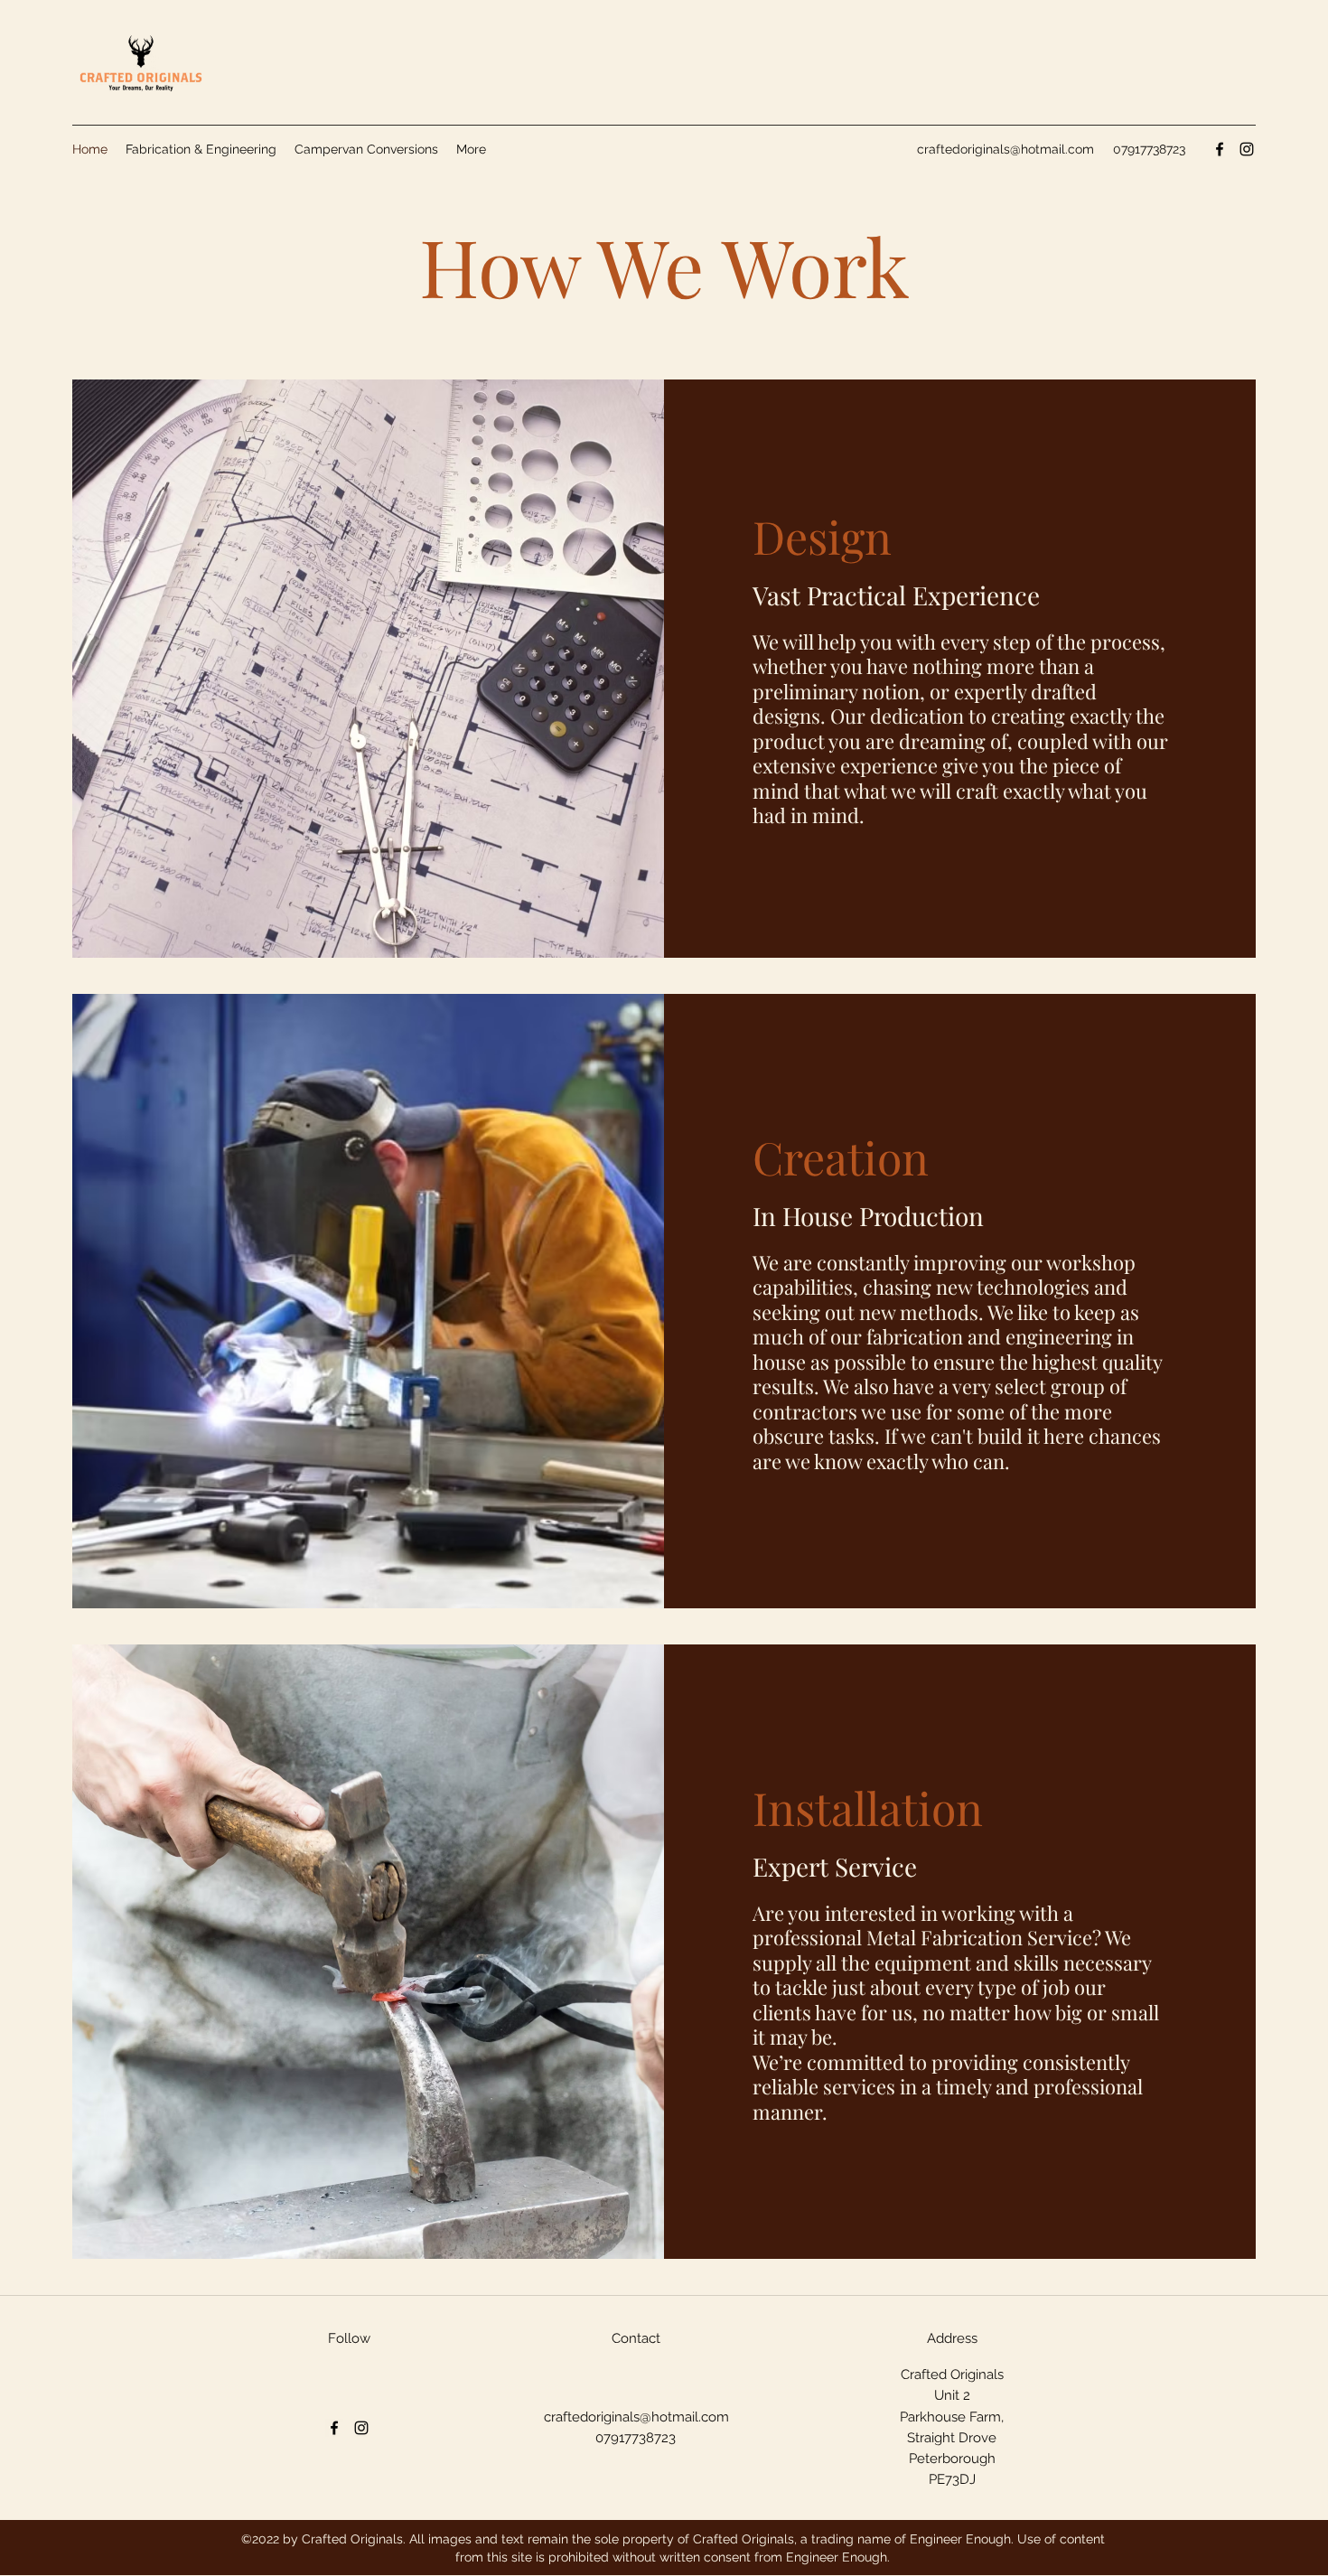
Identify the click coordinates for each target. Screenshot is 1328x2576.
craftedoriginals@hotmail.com (1005, 149)
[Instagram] (1247, 149)
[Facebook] (1220, 149)
